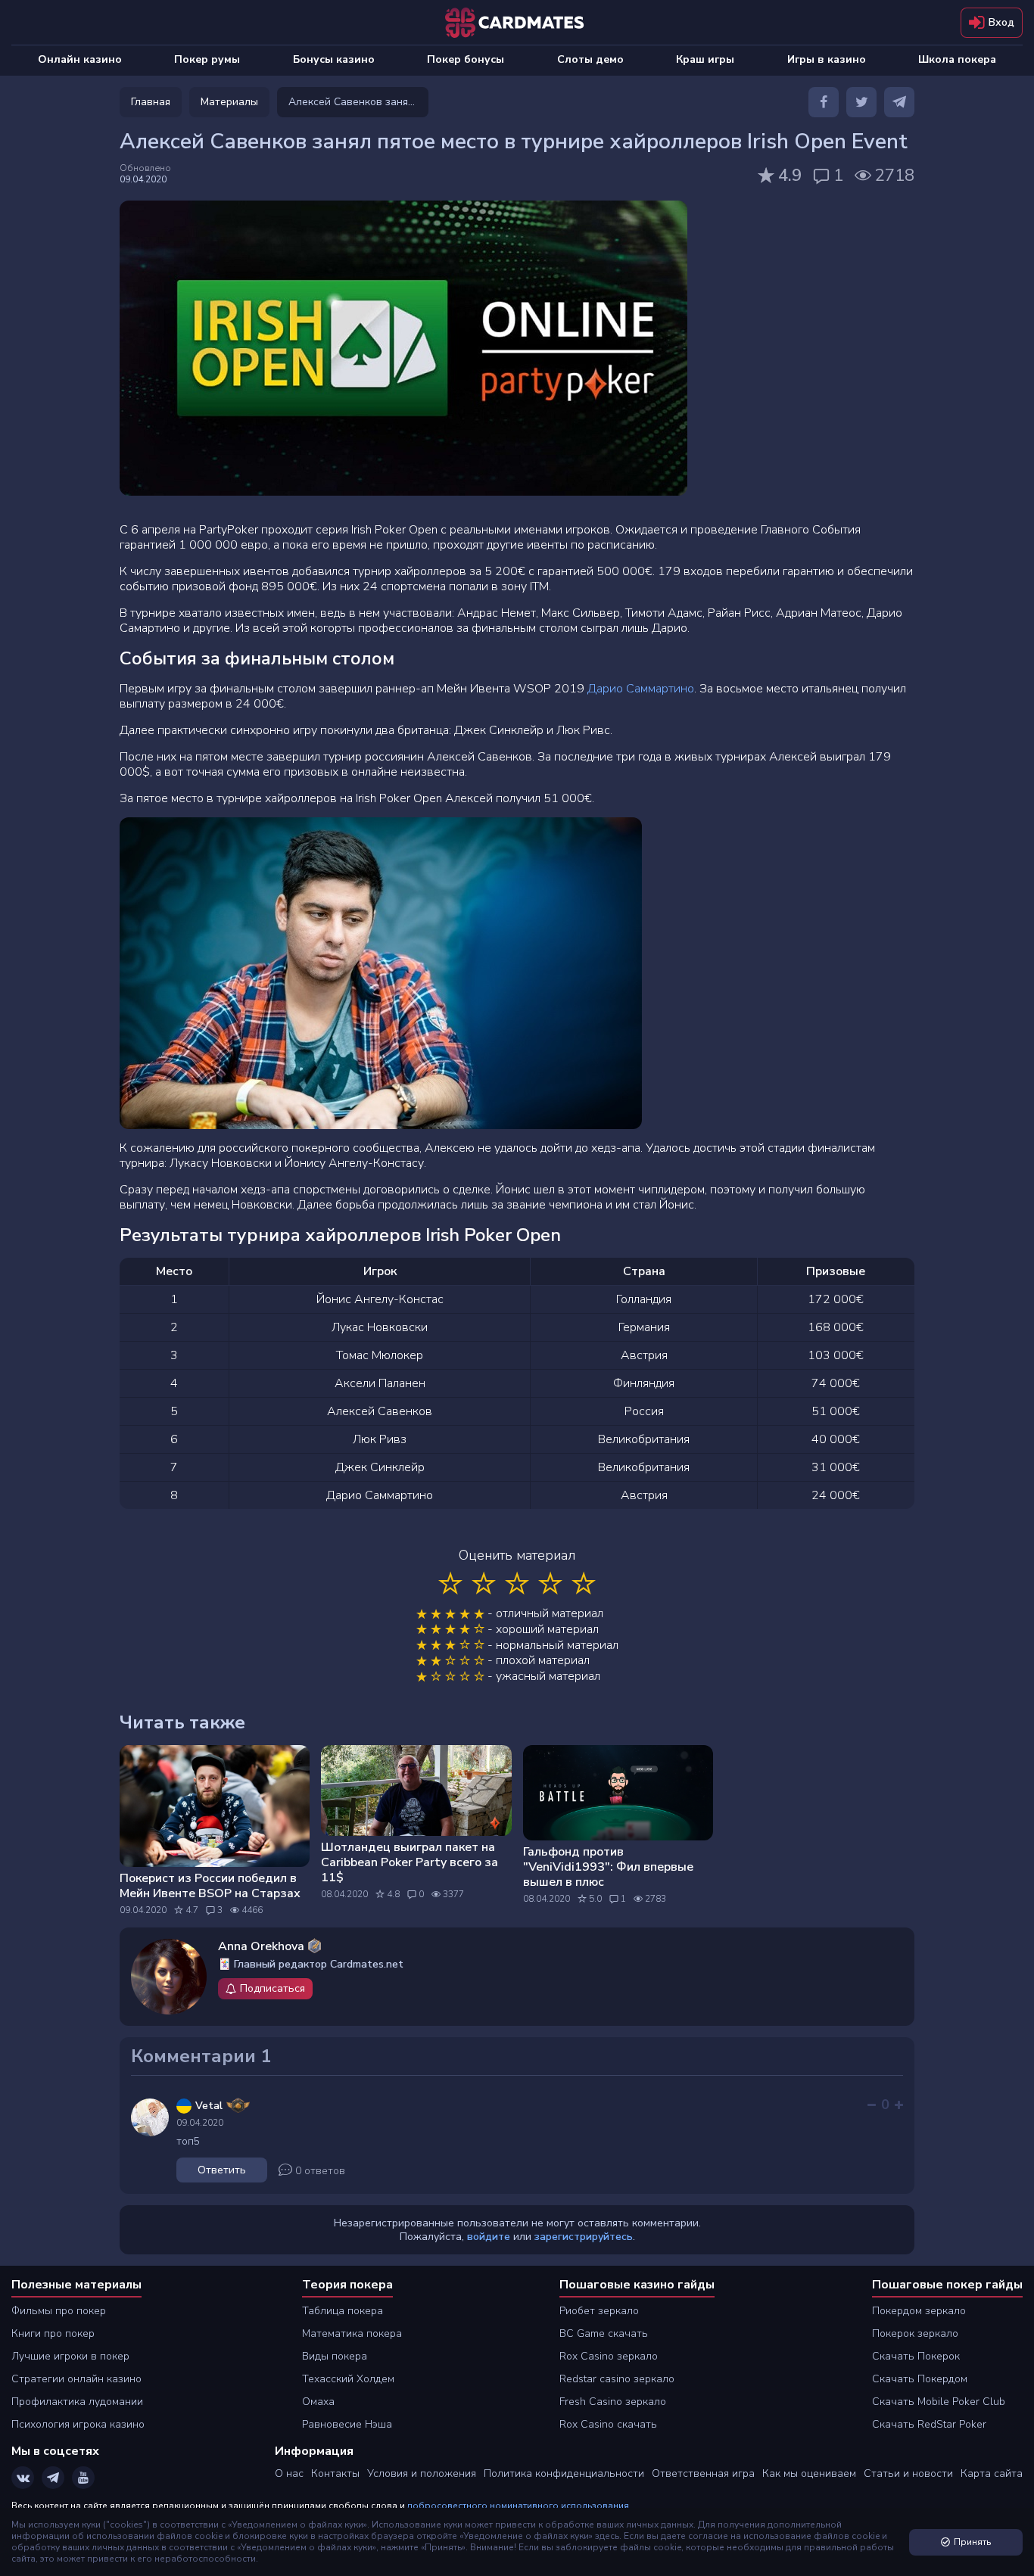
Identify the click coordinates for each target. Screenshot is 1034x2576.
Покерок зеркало (915, 2333)
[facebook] (824, 102)
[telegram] (899, 102)
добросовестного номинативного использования (518, 2506)
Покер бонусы (466, 59)
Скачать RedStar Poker (929, 2424)
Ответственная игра (703, 2473)
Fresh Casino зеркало (613, 2402)
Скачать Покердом (920, 2379)
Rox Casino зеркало (609, 2356)
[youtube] (83, 2478)
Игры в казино (827, 59)
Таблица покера (343, 2311)
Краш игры (705, 59)
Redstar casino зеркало (617, 2379)
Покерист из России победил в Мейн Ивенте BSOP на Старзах (210, 1886)
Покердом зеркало (919, 2311)
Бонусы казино (334, 59)
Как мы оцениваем (809, 2473)
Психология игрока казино (78, 2424)
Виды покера (335, 2356)
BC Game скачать (604, 2333)
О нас (289, 2473)
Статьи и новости (908, 2473)
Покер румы (207, 59)
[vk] (23, 2478)
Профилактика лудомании (77, 2402)
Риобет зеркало (599, 2311)
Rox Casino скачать (608, 2424)
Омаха (318, 2402)
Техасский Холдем (348, 2379)
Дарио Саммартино (641, 689)
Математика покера (352, 2333)
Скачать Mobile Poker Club (939, 2402)
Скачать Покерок (916, 2356)
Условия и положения (422, 2473)
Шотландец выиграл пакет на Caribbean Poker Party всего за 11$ (410, 1862)
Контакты (335, 2473)
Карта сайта (992, 2473)
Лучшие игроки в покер (70, 2356)
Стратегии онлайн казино (76, 2379)
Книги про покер (53, 2333)
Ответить (222, 2170)
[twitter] (861, 102)
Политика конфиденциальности (564, 2473)
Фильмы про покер (59, 2311)
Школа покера (957, 59)
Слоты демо (590, 59)
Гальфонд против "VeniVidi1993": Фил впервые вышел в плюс (608, 1867)
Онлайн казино (80, 59)
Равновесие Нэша (347, 2424)
